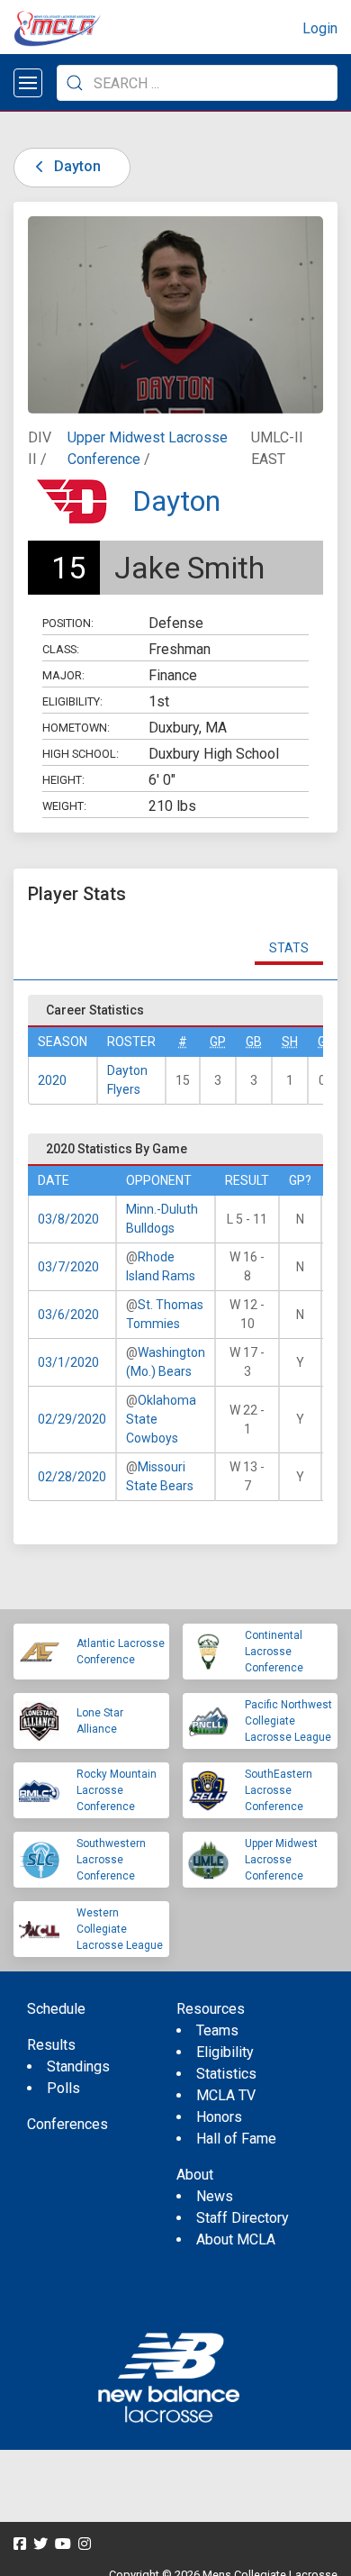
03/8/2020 (68, 1219)
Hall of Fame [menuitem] (236, 2139)
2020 (52, 1080)
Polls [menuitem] (63, 2088)
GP (218, 1042)
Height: (63, 780)
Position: (68, 623)
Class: (61, 649)
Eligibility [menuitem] (225, 2052)
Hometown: (76, 728)
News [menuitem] (215, 2196)
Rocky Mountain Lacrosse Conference (117, 1790)
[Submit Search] (75, 83)
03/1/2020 (68, 1362)
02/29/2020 (72, 1419)
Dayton (76, 166)
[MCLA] (58, 29)
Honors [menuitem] (219, 2117)
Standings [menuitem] (78, 2066)
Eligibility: (72, 701)
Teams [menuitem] (217, 2030)
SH (290, 1042)
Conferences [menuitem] (67, 2124)
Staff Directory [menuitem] (243, 2218)
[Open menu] (28, 83)
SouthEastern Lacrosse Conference (279, 1790)
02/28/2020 (72, 1477)
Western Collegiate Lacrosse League (120, 1929)
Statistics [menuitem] (226, 2074)
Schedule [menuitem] (56, 2009)
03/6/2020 (68, 1315)
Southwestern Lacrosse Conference (111, 1860)
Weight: (64, 806)
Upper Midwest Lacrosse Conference (281, 1860)
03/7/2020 (68, 1267)
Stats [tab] (289, 948)
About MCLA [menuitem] (236, 2239)
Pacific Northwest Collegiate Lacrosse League (288, 1721)
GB (254, 1042)
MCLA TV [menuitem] (226, 2095)
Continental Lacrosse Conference (274, 1652)
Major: (63, 675)
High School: (81, 754)
